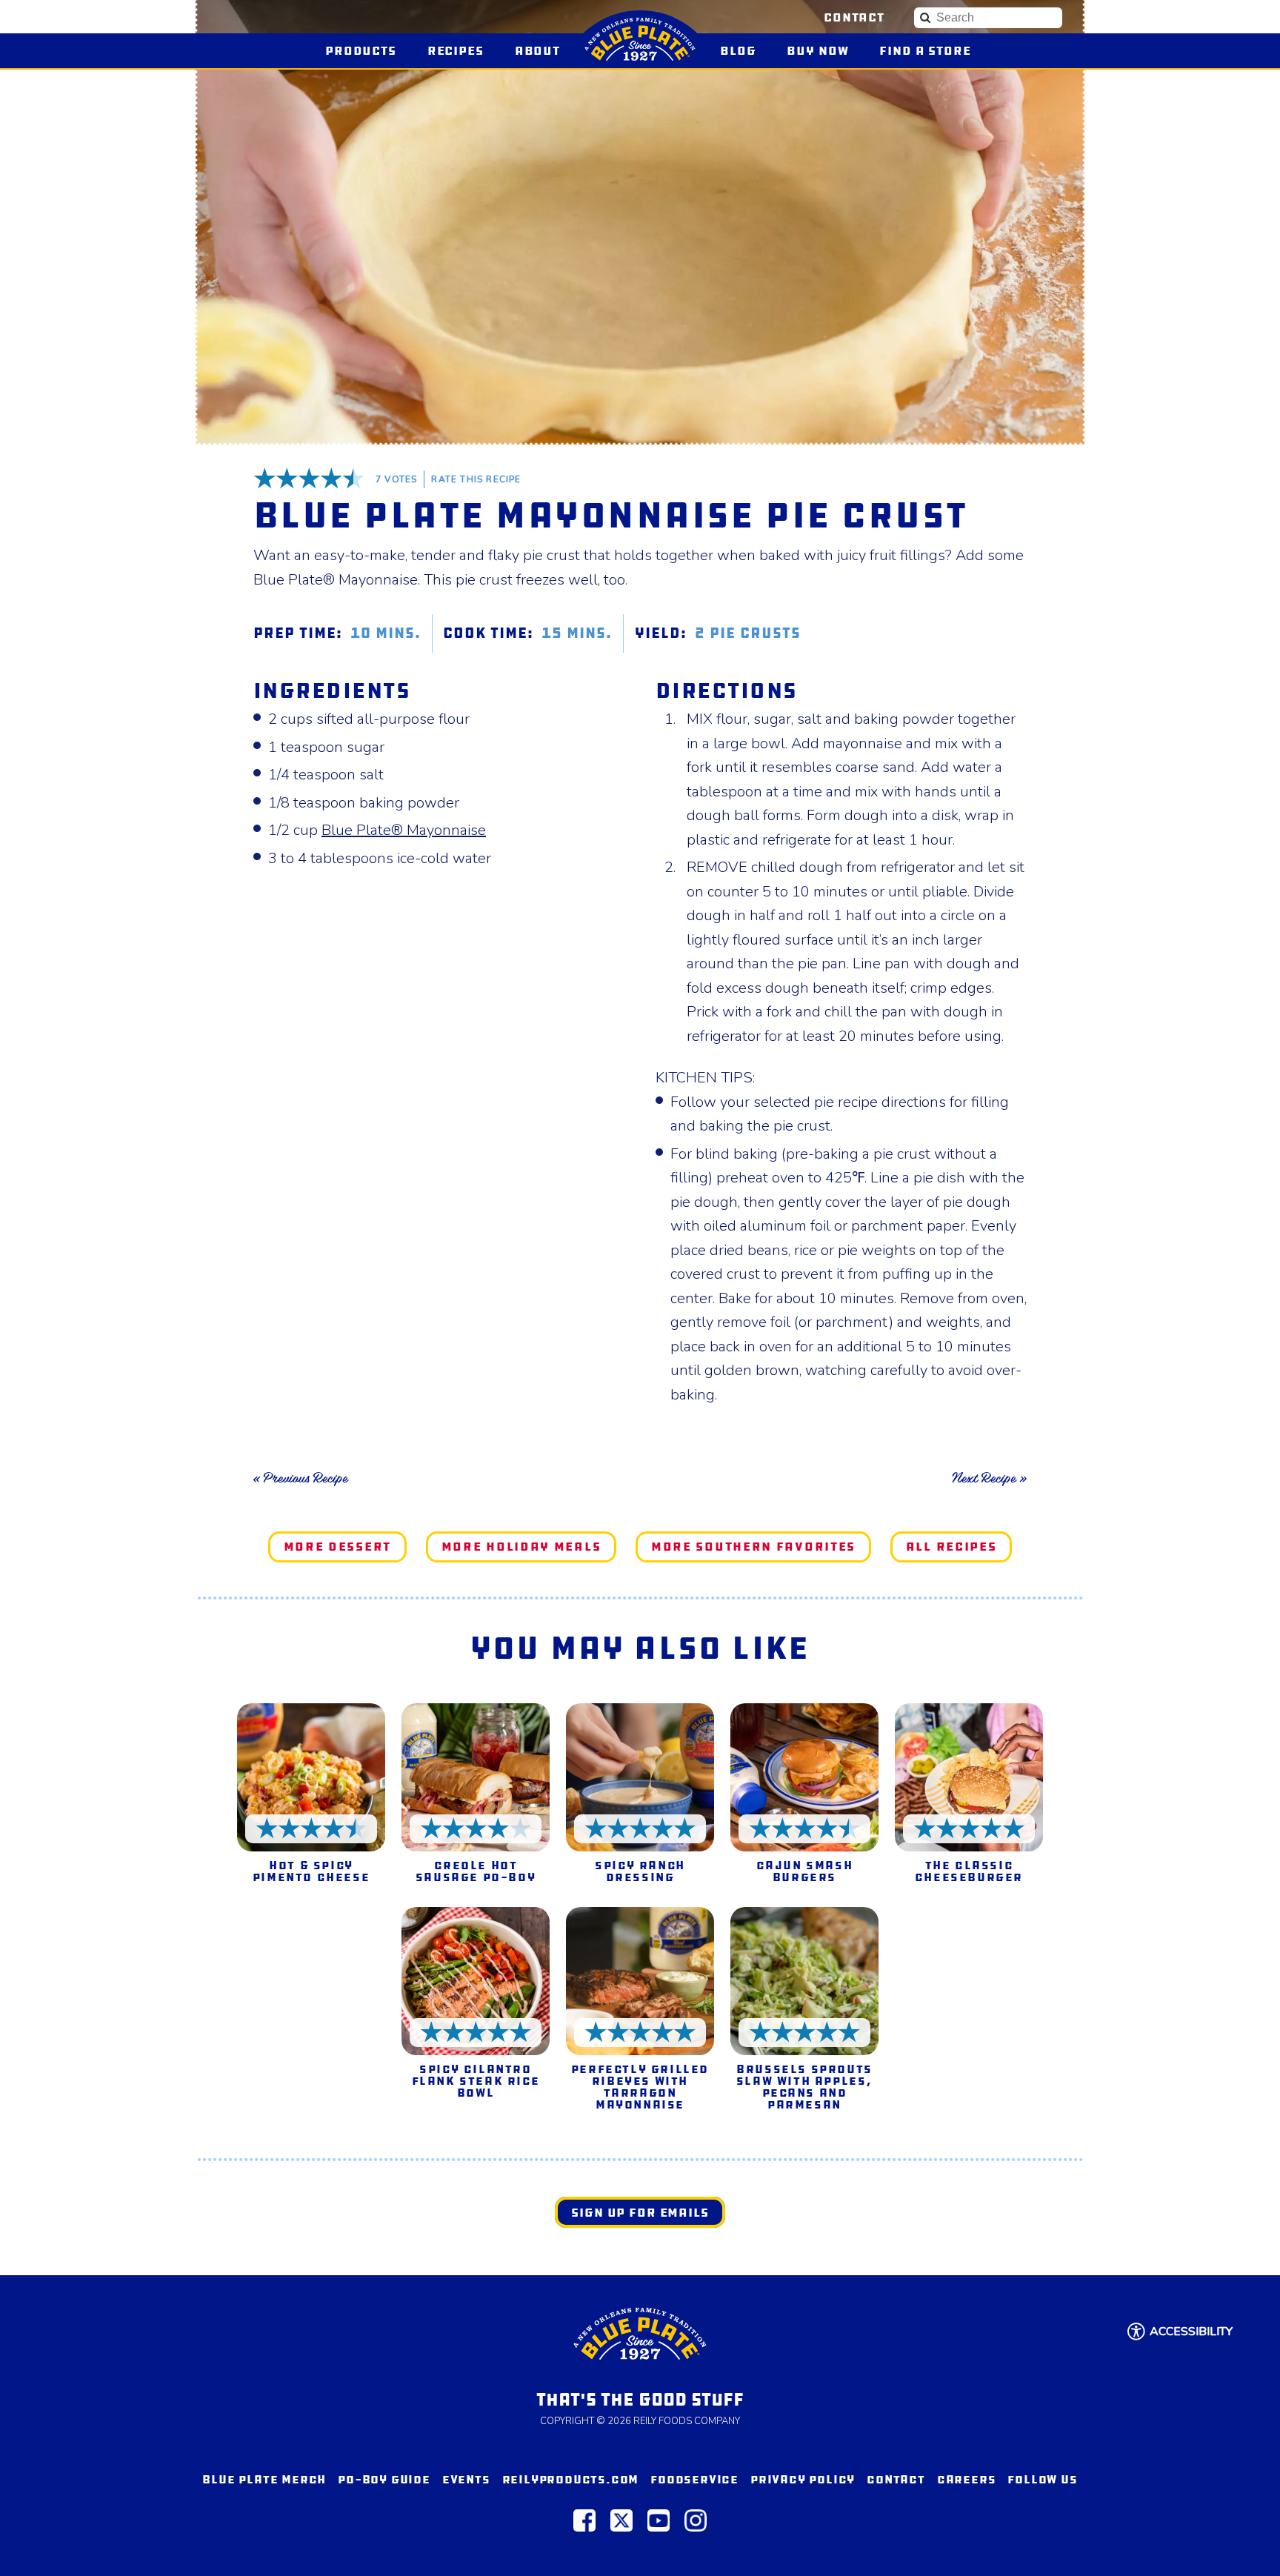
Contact (854, 17)
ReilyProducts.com (571, 2479)
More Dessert (337, 1547)
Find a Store (925, 51)
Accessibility (1191, 2332)
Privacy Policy (803, 2479)
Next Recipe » (989, 1478)
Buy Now (824, 51)
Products (361, 51)
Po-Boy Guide (384, 2479)
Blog (738, 51)
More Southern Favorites (753, 1547)
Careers (967, 2479)
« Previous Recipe (300, 1478)
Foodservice (694, 2479)
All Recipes (951, 1547)
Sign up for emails (640, 2213)
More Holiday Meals (521, 1547)
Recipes (456, 51)
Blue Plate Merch (264, 2479)
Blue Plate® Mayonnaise (404, 830)
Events (466, 2479)
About (537, 51)
